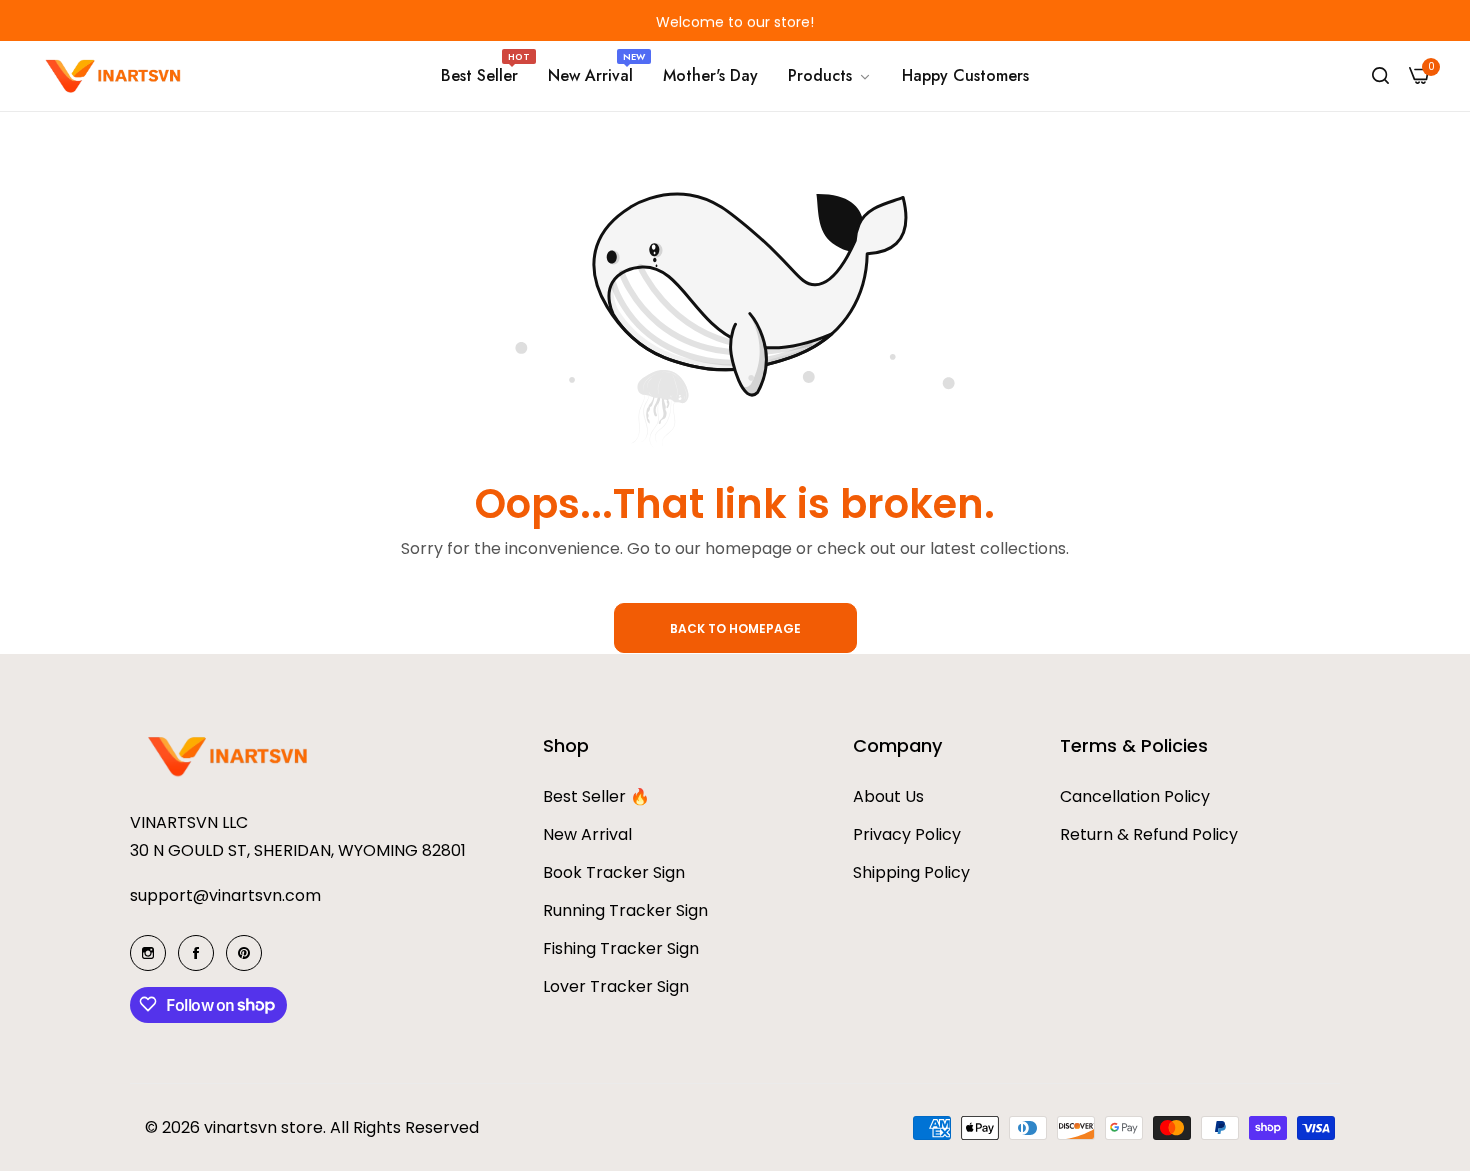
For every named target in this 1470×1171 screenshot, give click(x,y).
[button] (355, 20)
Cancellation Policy (1135, 795)
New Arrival (587, 833)
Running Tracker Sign (625, 909)
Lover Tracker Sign (616, 985)
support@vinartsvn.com (225, 894)
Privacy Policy (907, 833)
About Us (888, 795)
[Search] (1380, 76)
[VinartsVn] (115, 76)
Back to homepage (735, 628)
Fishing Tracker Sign (621, 947)
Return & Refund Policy (1149, 833)
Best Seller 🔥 (596, 795)
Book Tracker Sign (614, 871)
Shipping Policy (911, 871)
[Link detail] (148, 953)
